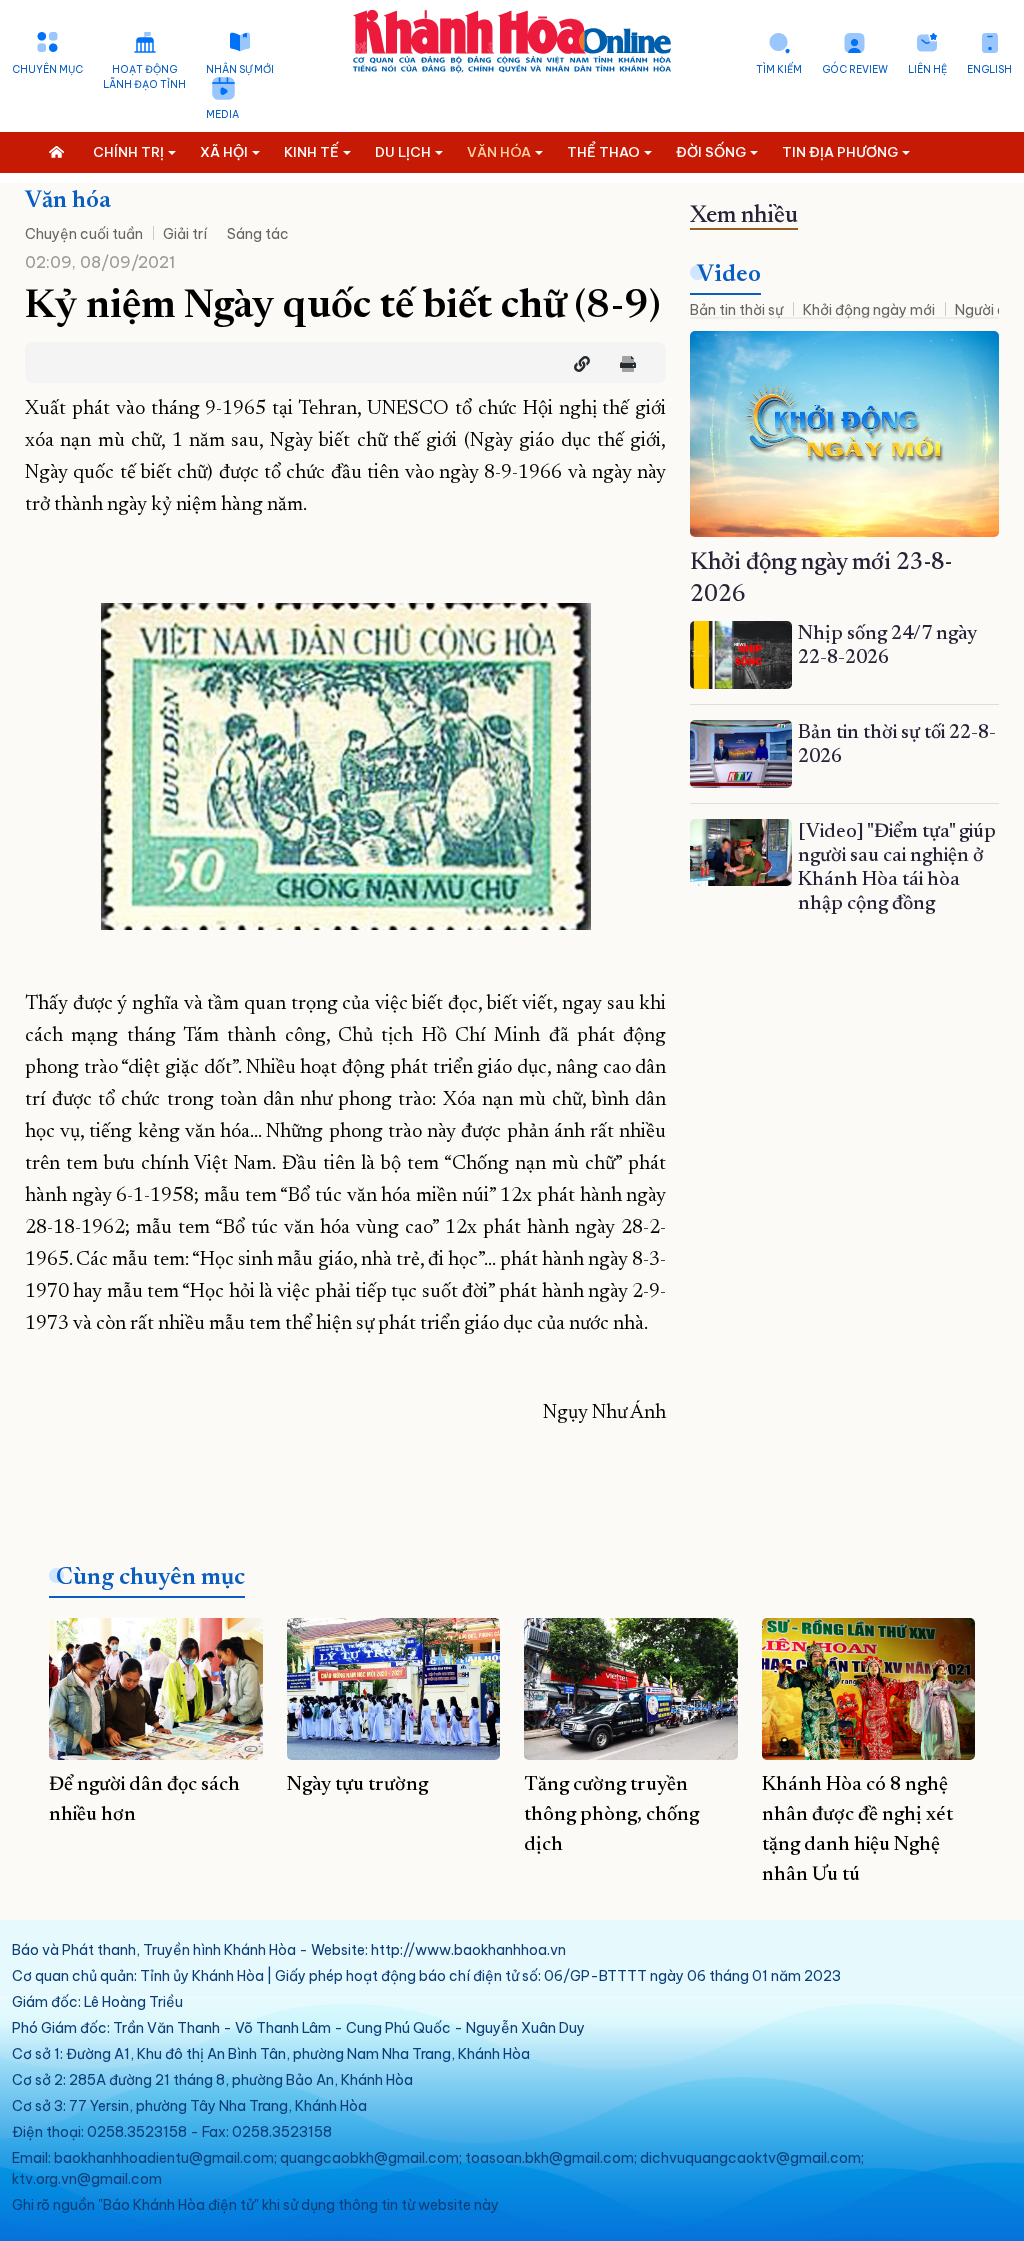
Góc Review (855, 69)
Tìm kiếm (779, 69)
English (989, 69)
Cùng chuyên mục (150, 1578)
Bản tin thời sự (736, 310)
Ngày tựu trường (357, 1785)
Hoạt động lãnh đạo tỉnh (144, 77)
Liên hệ (927, 69)
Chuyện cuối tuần (84, 234)
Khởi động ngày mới (869, 310)
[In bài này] (623, 364)
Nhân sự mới (240, 69)
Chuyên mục (47, 69)
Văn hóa (68, 201)
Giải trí (185, 234)
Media (222, 114)
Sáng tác (258, 234)
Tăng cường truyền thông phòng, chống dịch (611, 1815)
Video (729, 275)
